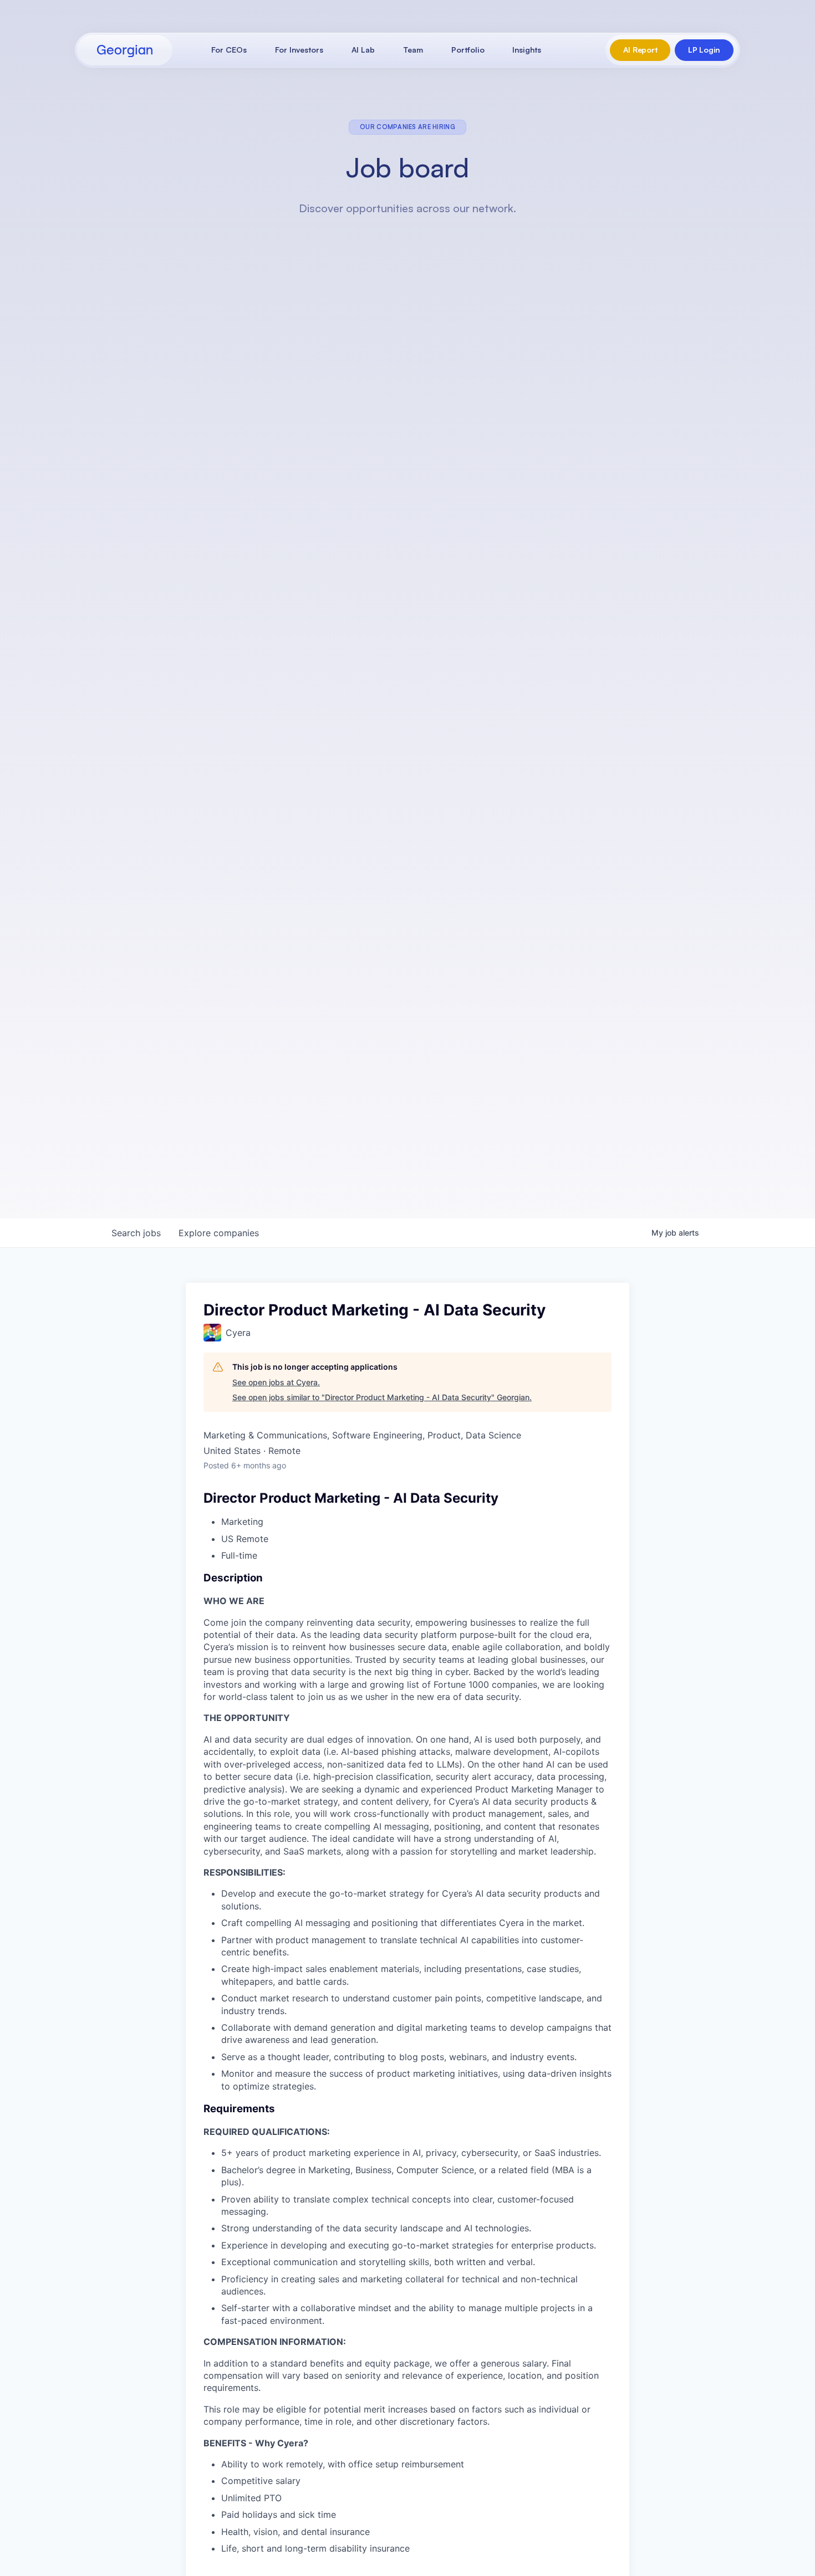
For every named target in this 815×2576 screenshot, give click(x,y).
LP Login (704, 50)
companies (219, 1233)
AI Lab (363, 50)
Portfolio (468, 50)
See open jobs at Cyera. (276, 1382)
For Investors (299, 50)
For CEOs (229, 50)
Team (413, 50)
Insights (527, 50)
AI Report (640, 50)
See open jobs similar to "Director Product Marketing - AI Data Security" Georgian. (382, 1397)
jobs (136, 1233)
